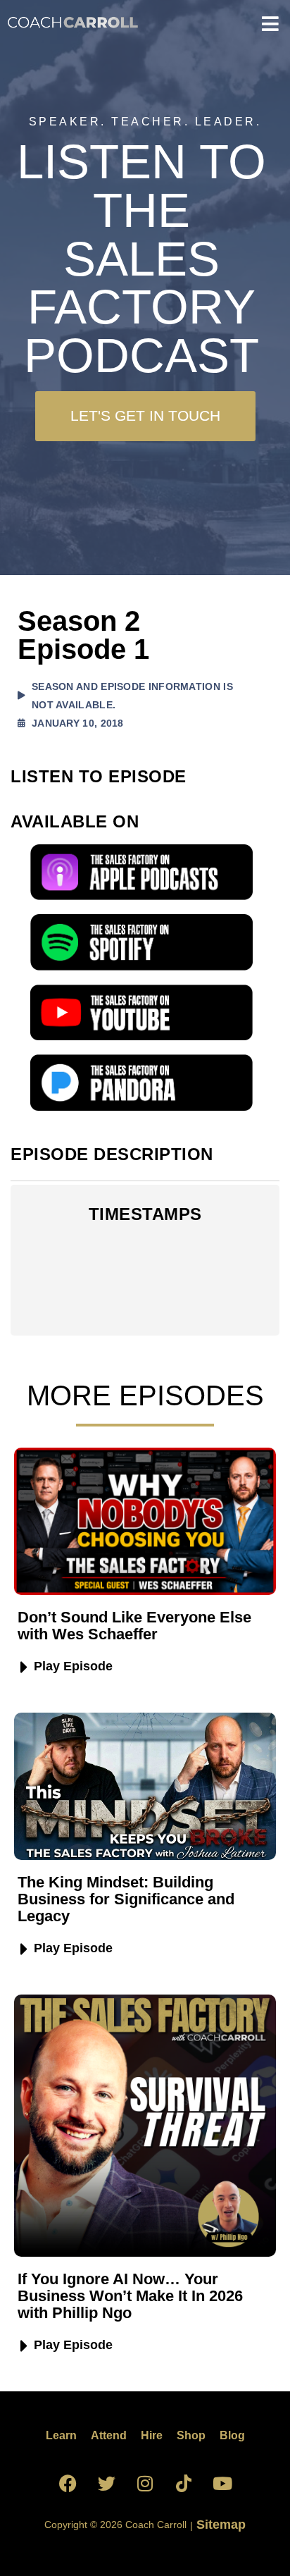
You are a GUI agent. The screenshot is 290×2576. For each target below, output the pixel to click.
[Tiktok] (184, 2484)
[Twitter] (106, 2484)
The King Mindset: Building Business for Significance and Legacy (126, 1899)
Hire (152, 2435)
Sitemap (219, 2525)
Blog (232, 2435)
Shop (191, 2435)
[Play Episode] (24, 1668)
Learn (61, 2435)
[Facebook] (68, 2484)
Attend (109, 2435)
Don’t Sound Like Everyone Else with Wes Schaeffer (134, 1626)
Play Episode (73, 1666)
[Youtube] (222, 2484)
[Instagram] (145, 2484)
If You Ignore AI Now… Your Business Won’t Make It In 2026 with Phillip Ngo (130, 2296)
